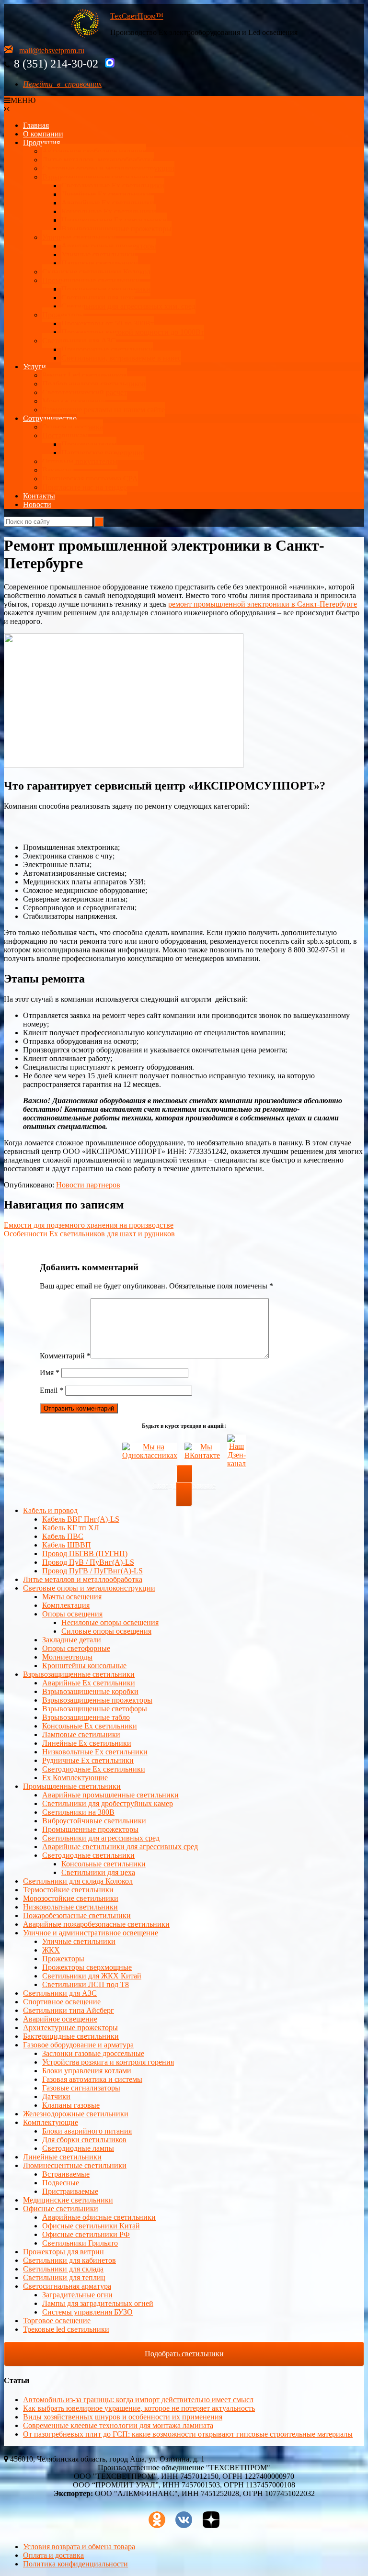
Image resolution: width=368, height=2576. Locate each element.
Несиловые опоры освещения (110, 1622)
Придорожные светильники (107, 349)
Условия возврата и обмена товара (79, 2547)
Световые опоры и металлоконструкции (108, 168)
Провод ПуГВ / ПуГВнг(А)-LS (92, 1571)
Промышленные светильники (91, 280)
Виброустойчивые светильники (94, 1821)
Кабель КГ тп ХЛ (71, 1528)
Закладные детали (72, 1640)
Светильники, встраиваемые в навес (121, 358)
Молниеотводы (67, 1657)
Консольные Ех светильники (109, 211)
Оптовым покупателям (80, 461)
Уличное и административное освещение (91, 1933)
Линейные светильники (62, 2157)
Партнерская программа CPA (90, 479)
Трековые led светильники (66, 2329)
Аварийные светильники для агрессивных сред (120, 1847)
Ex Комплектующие (75, 1778)
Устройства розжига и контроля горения (108, 2062)
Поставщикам (65, 435)
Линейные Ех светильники (106, 194)
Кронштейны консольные (84, 1666)
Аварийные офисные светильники (99, 2217)
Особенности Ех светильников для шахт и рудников (89, 1234)
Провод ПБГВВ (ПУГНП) (85, 1554)
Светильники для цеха (98, 298)
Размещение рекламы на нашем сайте (103, 410)
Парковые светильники (100, 263)
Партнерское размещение (103, 453)
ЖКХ (51, 1950)
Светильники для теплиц (64, 2277)
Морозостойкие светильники (71, 1898)
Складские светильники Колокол (96, 272)
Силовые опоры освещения (106, 1631)
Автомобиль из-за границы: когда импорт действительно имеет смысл (138, 2400)
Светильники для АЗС (79, 341)
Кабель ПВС (63, 1536)
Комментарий (65, 1356)
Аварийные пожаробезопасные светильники (96, 1924)
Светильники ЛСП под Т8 (86, 1984)
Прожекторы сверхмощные (87, 1967)
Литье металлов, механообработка (98, 160)
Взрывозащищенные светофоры (95, 1709)
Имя (50, 1373)
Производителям (89, 444)
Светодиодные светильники (88, 1855)
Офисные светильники (61, 2209)
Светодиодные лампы (78, 2148)
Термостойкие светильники (68, 1890)
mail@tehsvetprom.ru (52, 51)
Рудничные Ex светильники (88, 1760)
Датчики (56, 2096)
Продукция (41, 142)
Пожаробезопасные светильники (77, 1915)
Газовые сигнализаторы (81, 2088)
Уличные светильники (79, 237)
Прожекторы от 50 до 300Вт (108, 323)
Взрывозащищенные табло (86, 1717)
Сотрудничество (50, 418)
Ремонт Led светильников (85, 375)
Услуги (34, 367)
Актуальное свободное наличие (94, 151)
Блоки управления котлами (87, 2071)
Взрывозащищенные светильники (98, 177)
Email (52, 1390)
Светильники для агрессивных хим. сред (128, 306)
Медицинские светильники (68, 2200)
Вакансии (58, 470)
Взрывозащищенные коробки (90, 1691)
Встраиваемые (66, 2174)
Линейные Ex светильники (87, 1743)
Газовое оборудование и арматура (78, 2045)
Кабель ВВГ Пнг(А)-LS (81, 1519)
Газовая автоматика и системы (92, 2079)
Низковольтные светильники (70, 1907)
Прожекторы (63, 315)
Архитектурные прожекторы (109, 246)
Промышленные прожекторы (90, 1829)
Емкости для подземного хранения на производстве (89, 1225)
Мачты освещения (72, 1597)
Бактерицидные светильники (71, 2036)
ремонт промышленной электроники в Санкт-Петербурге (263, 604)
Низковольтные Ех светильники (114, 220)
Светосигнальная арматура (67, 2286)
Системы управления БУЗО (87, 2312)
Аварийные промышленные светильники (110, 1795)
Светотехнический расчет (85, 392)
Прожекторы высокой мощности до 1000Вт (133, 332)
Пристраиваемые (70, 2191)
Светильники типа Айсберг (69, 2010)
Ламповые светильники (81, 1734)
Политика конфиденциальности (75, 2564)
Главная (36, 125)
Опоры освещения (72, 1614)
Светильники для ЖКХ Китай (92, 1976)
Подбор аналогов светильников (94, 384)
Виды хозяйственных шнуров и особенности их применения (123, 2417)
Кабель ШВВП (67, 1545)
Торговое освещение (57, 2321)
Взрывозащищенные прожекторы (116, 229)
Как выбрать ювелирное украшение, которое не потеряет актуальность (139, 2408)
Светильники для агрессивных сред (101, 1838)
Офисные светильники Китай (91, 2226)
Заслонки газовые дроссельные (93, 2053)
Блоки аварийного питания (87, 2131)
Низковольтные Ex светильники (95, 1752)
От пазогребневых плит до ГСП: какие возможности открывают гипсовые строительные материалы (188, 2434)
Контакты (39, 496)
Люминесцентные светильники (75, 2165)
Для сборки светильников (84, 2140)
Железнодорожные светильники (76, 2114)
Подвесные (61, 2183)
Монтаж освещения (74, 401)
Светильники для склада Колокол (78, 1881)
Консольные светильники (103, 1864)
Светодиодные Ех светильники (113, 186)
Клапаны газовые (71, 2105)
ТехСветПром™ (137, 16)
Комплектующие (51, 2122)
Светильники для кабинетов (69, 2260)
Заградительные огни (77, 2295)
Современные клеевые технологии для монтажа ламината (118, 2425)
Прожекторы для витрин (63, 2252)
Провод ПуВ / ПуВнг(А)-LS (88, 1562)
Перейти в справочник (62, 84)
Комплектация (66, 1605)
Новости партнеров (88, 1185)
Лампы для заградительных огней (98, 2303)
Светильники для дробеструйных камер (108, 1803)
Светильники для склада (63, 2269)
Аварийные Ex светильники (108, 203)
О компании (43, 134)
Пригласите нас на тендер (85, 487)
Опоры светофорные (76, 1648)
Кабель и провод (50, 1510)
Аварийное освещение (60, 2019)
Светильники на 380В (78, 1812)
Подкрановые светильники (106, 289)
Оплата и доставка (73, 427)
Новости (37, 504)
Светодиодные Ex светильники (94, 1769)
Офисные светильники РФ (86, 2234)
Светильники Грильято (80, 2243)
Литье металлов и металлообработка (83, 1579)
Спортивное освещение (62, 2002)
